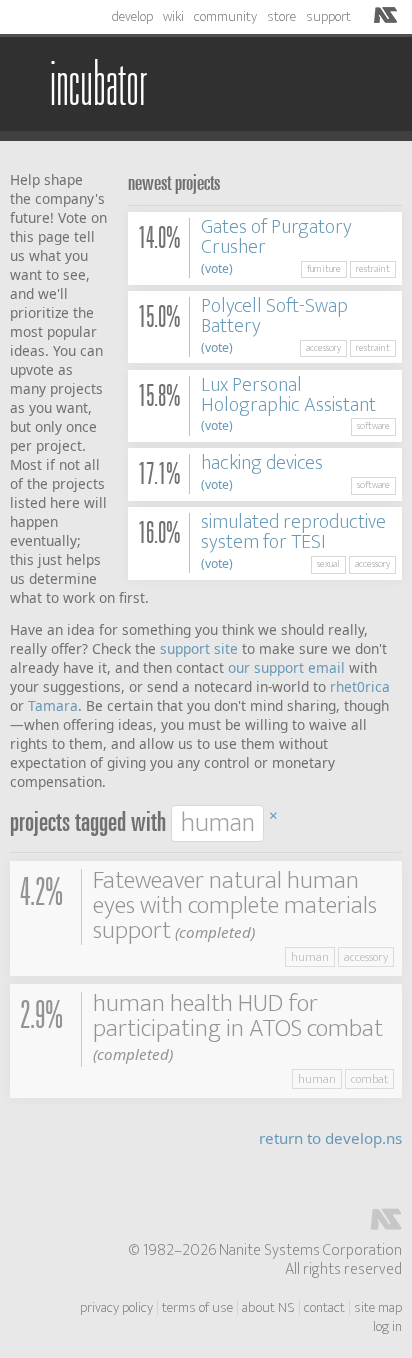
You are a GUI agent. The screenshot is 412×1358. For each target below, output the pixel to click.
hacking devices (262, 463)
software (373, 426)
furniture (324, 269)
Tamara (53, 705)
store (281, 17)
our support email (286, 667)
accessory (323, 348)
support (328, 17)
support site (199, 648)
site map (378, 1308)
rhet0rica (360, 686)
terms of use (197, 1308)
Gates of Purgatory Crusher (276, 237)
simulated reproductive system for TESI (293, 532)
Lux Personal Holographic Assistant (288, 395)
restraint (373, 269)
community (225, 17)
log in (387, 1327)
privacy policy (116, 1308)
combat (369, 1079)
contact (324, 1308)
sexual (328, 564)
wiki (173, 17)
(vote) (217, 268)
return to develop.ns (330, 1138)
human (310, 957)
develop (132, 17)
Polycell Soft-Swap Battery (274, 316)
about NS (268, 1308)
